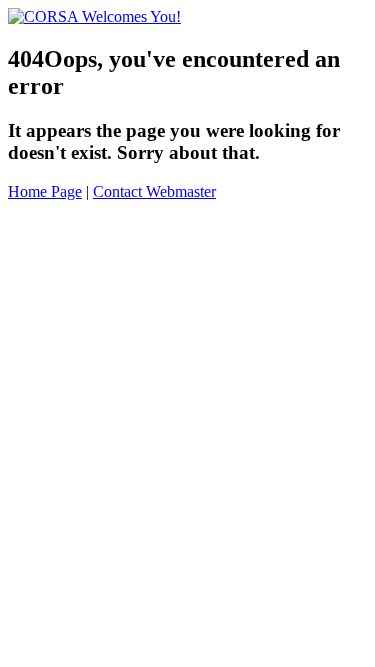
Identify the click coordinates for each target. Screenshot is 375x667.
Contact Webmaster (154, 191)
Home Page (45, 191)
